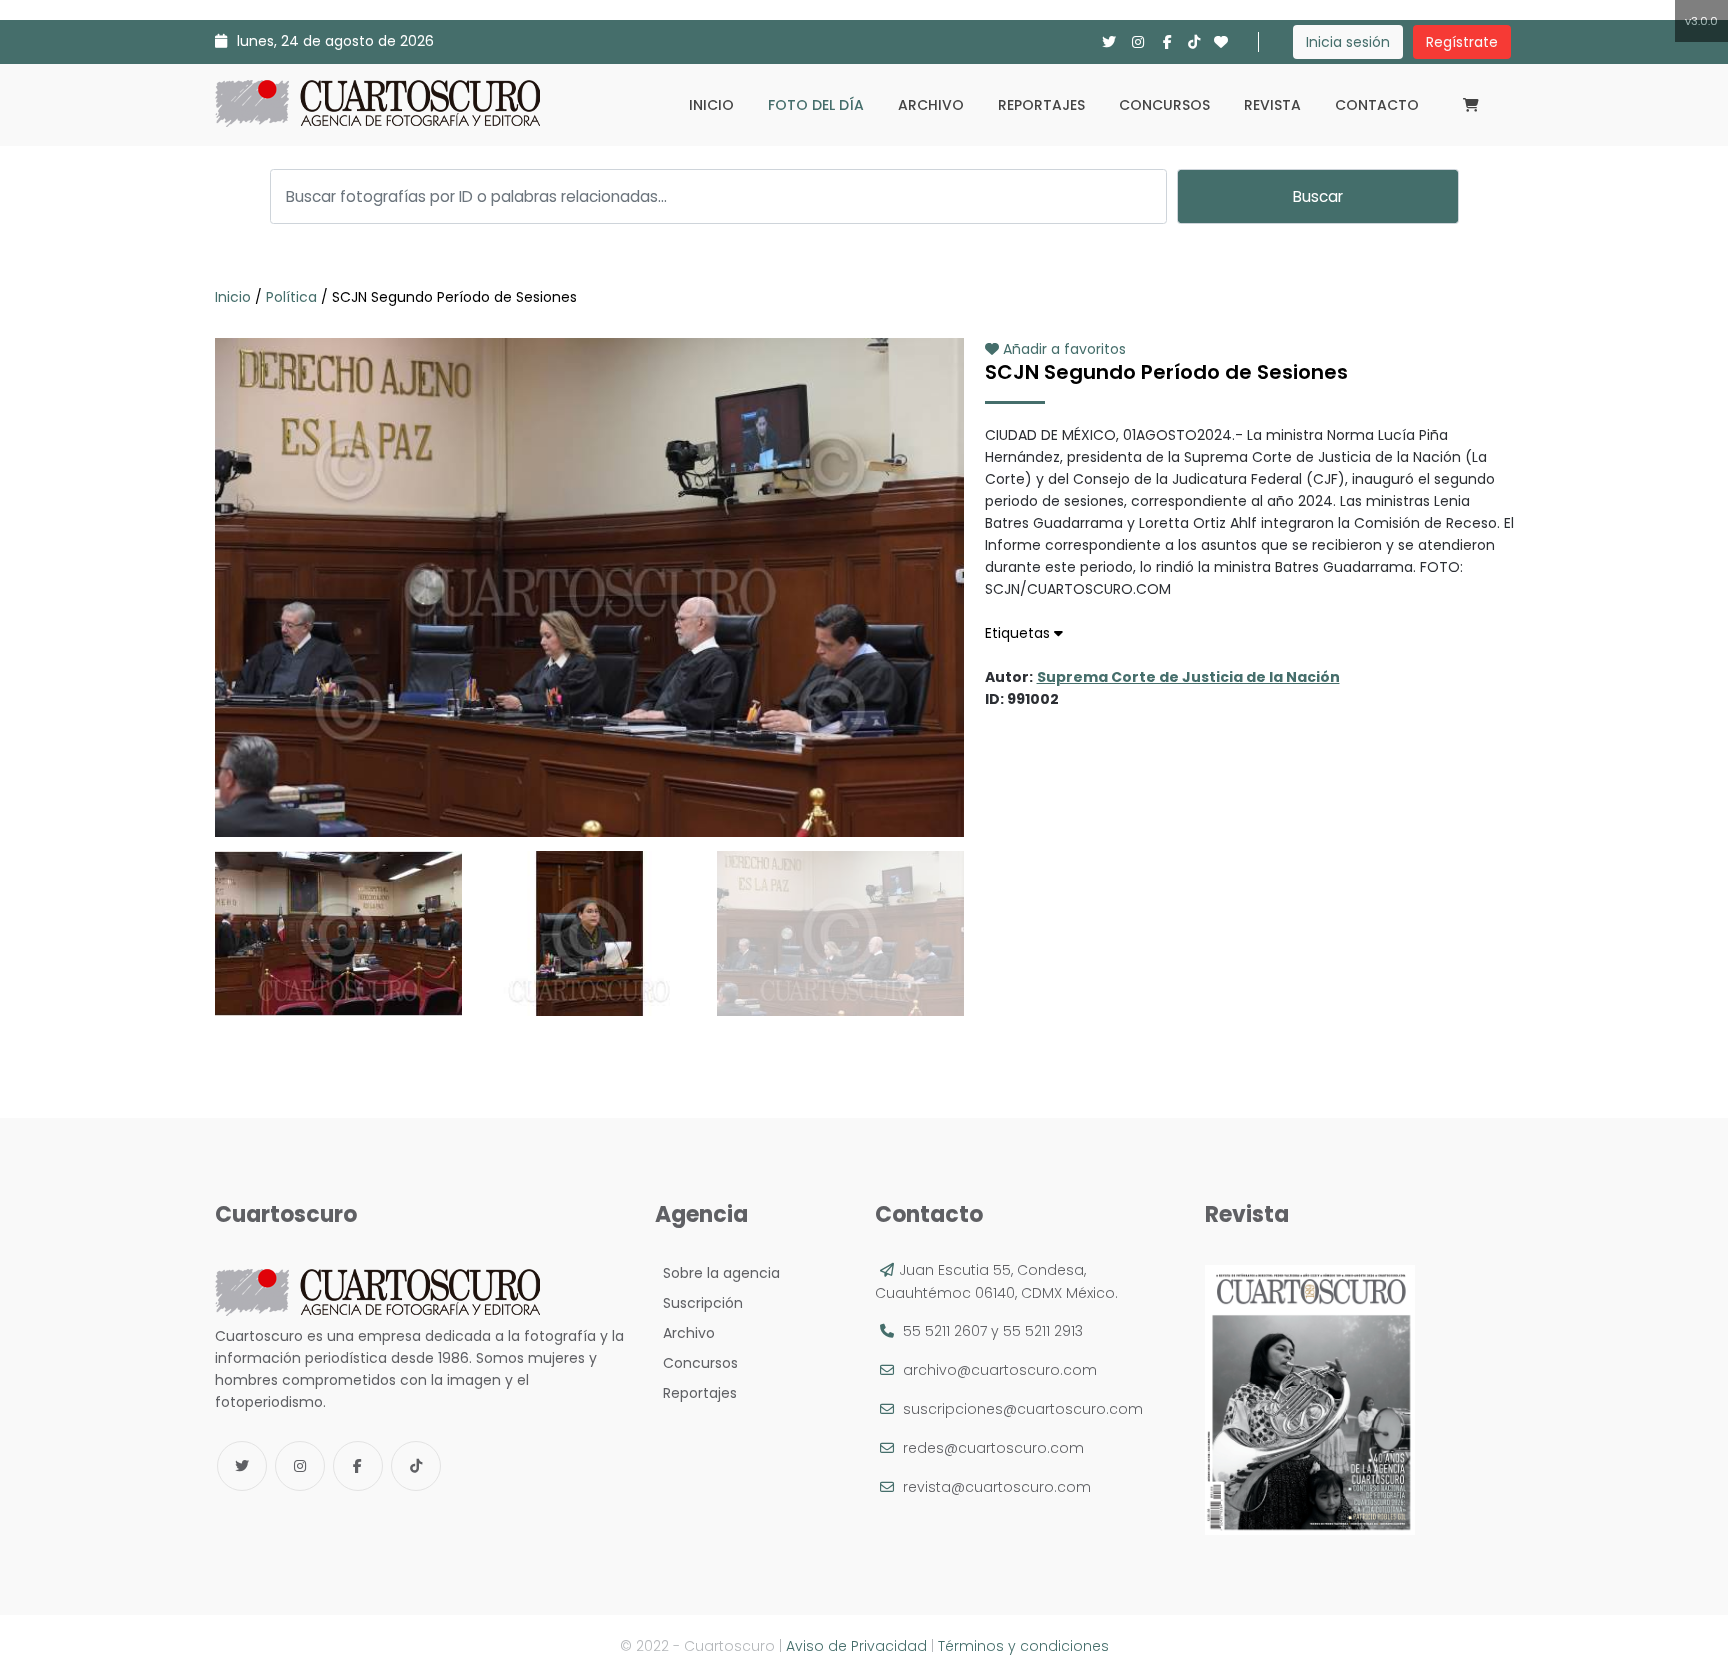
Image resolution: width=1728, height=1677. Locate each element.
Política (291, 297)
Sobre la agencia (717, 1273)
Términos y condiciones (1023, 1646)
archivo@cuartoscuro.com (1000, 1370)
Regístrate (1462, 42)
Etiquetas (1019, 633)
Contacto (1377, 105)
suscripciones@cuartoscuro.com (1023, 1409)
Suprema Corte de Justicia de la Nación (1188, 677)
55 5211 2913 (1043, 1331)
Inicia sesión (1348, 42)
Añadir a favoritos (1062, 349)
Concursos (1164, 105)
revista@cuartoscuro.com (997, 1487)
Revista (1272, 105)
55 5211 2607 (945, 1331)
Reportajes (1041, 105)
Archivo (931, 105)
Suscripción (699, 1303)
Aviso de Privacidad (856, 1646)
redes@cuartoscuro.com (993, 1448)
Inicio (711, 105)
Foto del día (816, 105)
